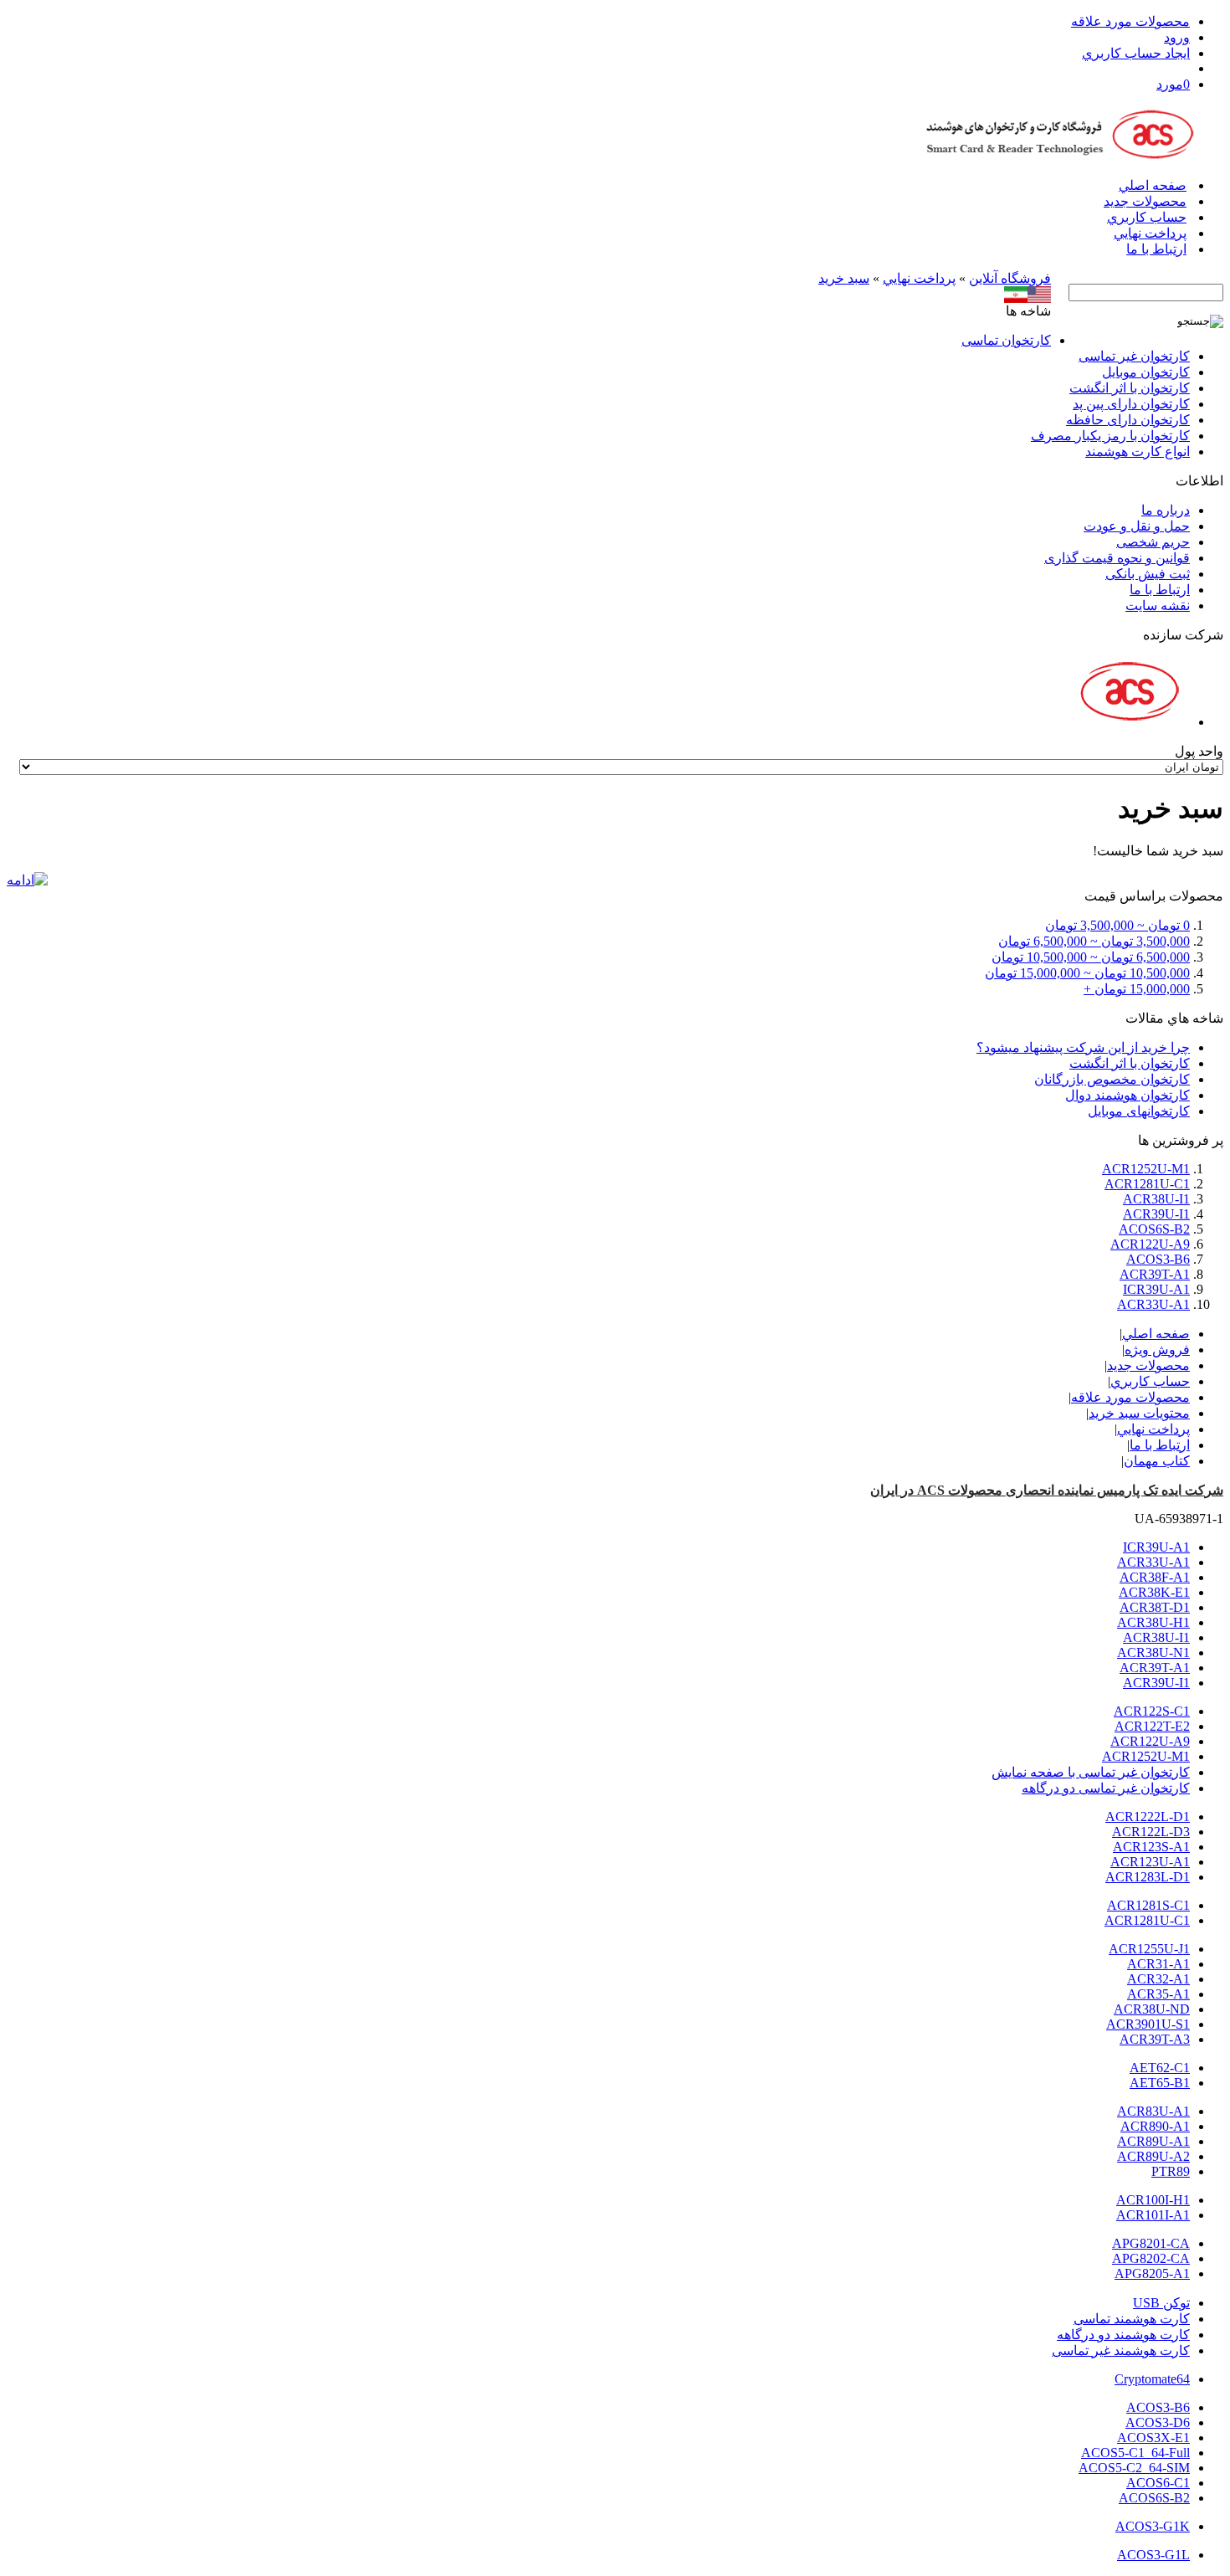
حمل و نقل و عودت (1137, 526)
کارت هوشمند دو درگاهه (1123, 2335)
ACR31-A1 (1158, 1964)
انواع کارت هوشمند (1138, 452)
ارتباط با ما (1156, 249)
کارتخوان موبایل (1146, 372)
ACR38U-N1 (1153, 1652)
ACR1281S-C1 (1148, 1905)
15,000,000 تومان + (1137, 989)
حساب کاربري (1147, 217)
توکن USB (1161, 2303)
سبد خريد (844, 278)
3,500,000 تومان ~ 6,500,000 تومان (1094, 941)
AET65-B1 (1160, 2083)
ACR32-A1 (1158, 1979)
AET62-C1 (1160, 2068)
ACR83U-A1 (1153, 2111)
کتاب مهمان (1157, 1461)
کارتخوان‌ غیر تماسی (1134, 356)
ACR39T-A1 (1155, 1274)
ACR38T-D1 (1155, 1607)
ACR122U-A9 (1150, 1244)
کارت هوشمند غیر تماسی (1121, 2350)
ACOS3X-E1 (1153, 2437)
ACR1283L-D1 (1148, 1877)
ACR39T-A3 (1155, 2039)
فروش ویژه (1157, 1350)
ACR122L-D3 (1151, 1832)
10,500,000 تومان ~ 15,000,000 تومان (1087, 973)
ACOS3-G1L (1153, 2555)
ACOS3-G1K (1153, 2526)
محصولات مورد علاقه (1130, 21)
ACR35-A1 (1158, 1994)
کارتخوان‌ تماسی (1006, 340)
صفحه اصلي (1153, 185)
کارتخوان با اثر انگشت (1130, 388)
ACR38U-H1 (1153, 1622)
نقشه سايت (1158, 606)
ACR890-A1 (1155, 2126)
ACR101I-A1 (1153, 2215)
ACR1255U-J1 (1149, 1949)
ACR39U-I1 (1156, 1214)
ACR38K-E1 (1154, 1592)
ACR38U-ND (1152, 2009)
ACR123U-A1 (1150, 1862)
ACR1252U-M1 (1146, 1169)
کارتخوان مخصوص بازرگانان (1112, 1079)
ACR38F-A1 (1155, 1577)
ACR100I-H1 (1153, 2200)
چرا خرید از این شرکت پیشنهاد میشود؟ (1083, 1047)
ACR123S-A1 (1151, 1847)
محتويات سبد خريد (1139, 1413)
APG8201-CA (1151, 2243)
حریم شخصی (1153, 542)
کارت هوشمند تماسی (1132, 2319)
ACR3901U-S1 (1148, 2024)
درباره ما (1166, 510)
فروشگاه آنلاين (1010, 278)
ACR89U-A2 (1153, 2156)
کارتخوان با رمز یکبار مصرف (1110, 436)
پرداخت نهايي (1150, 233)
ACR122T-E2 (1152, 1726)
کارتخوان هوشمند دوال (1127, 1095)
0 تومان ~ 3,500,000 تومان (1117, 925)
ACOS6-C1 (1158, 2483)
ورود (1177, 37)
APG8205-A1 (1152, 2273)
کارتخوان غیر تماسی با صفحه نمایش (1091, 1772)
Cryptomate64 (1152, 2379)
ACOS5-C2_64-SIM (1134, 2468)
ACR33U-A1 (1153, 1304)
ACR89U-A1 (1153, 2141)
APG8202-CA (1151, 2258)
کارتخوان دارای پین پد (1131, 404)
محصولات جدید (1145, 201)
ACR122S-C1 (1152, 1711)
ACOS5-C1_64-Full (1135, 2453)
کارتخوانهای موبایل (1139, 1111)
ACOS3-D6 (1158, 2422)
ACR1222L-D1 (1148, 1817)
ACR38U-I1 (1156, 1199)
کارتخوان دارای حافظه (1128, 420)
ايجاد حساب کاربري (1136, 53)
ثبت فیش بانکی (1148, 574)
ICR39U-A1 (1156, 1289)
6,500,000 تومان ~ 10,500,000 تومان (1091, 957)
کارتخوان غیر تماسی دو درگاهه (1106, 1788)
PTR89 (1171, 2171)
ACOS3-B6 (1158, 1259)
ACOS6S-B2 (1154, 1229)
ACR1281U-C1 (1147, 1184)
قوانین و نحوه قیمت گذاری (1117, 558)
